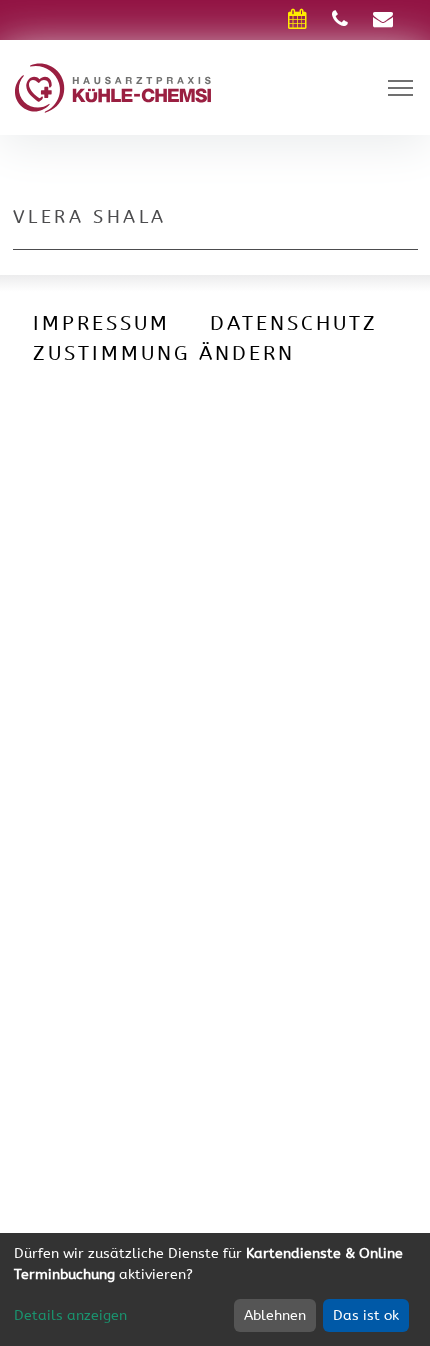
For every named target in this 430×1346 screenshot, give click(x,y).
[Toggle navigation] (400, 88)
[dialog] (215, 1289)
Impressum (101, 323)
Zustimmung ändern (164, 353)
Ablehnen (275, 1315)
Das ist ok (366, 1315)
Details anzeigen (70, 1315)
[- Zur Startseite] (113, 86)
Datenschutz (294, 323)
